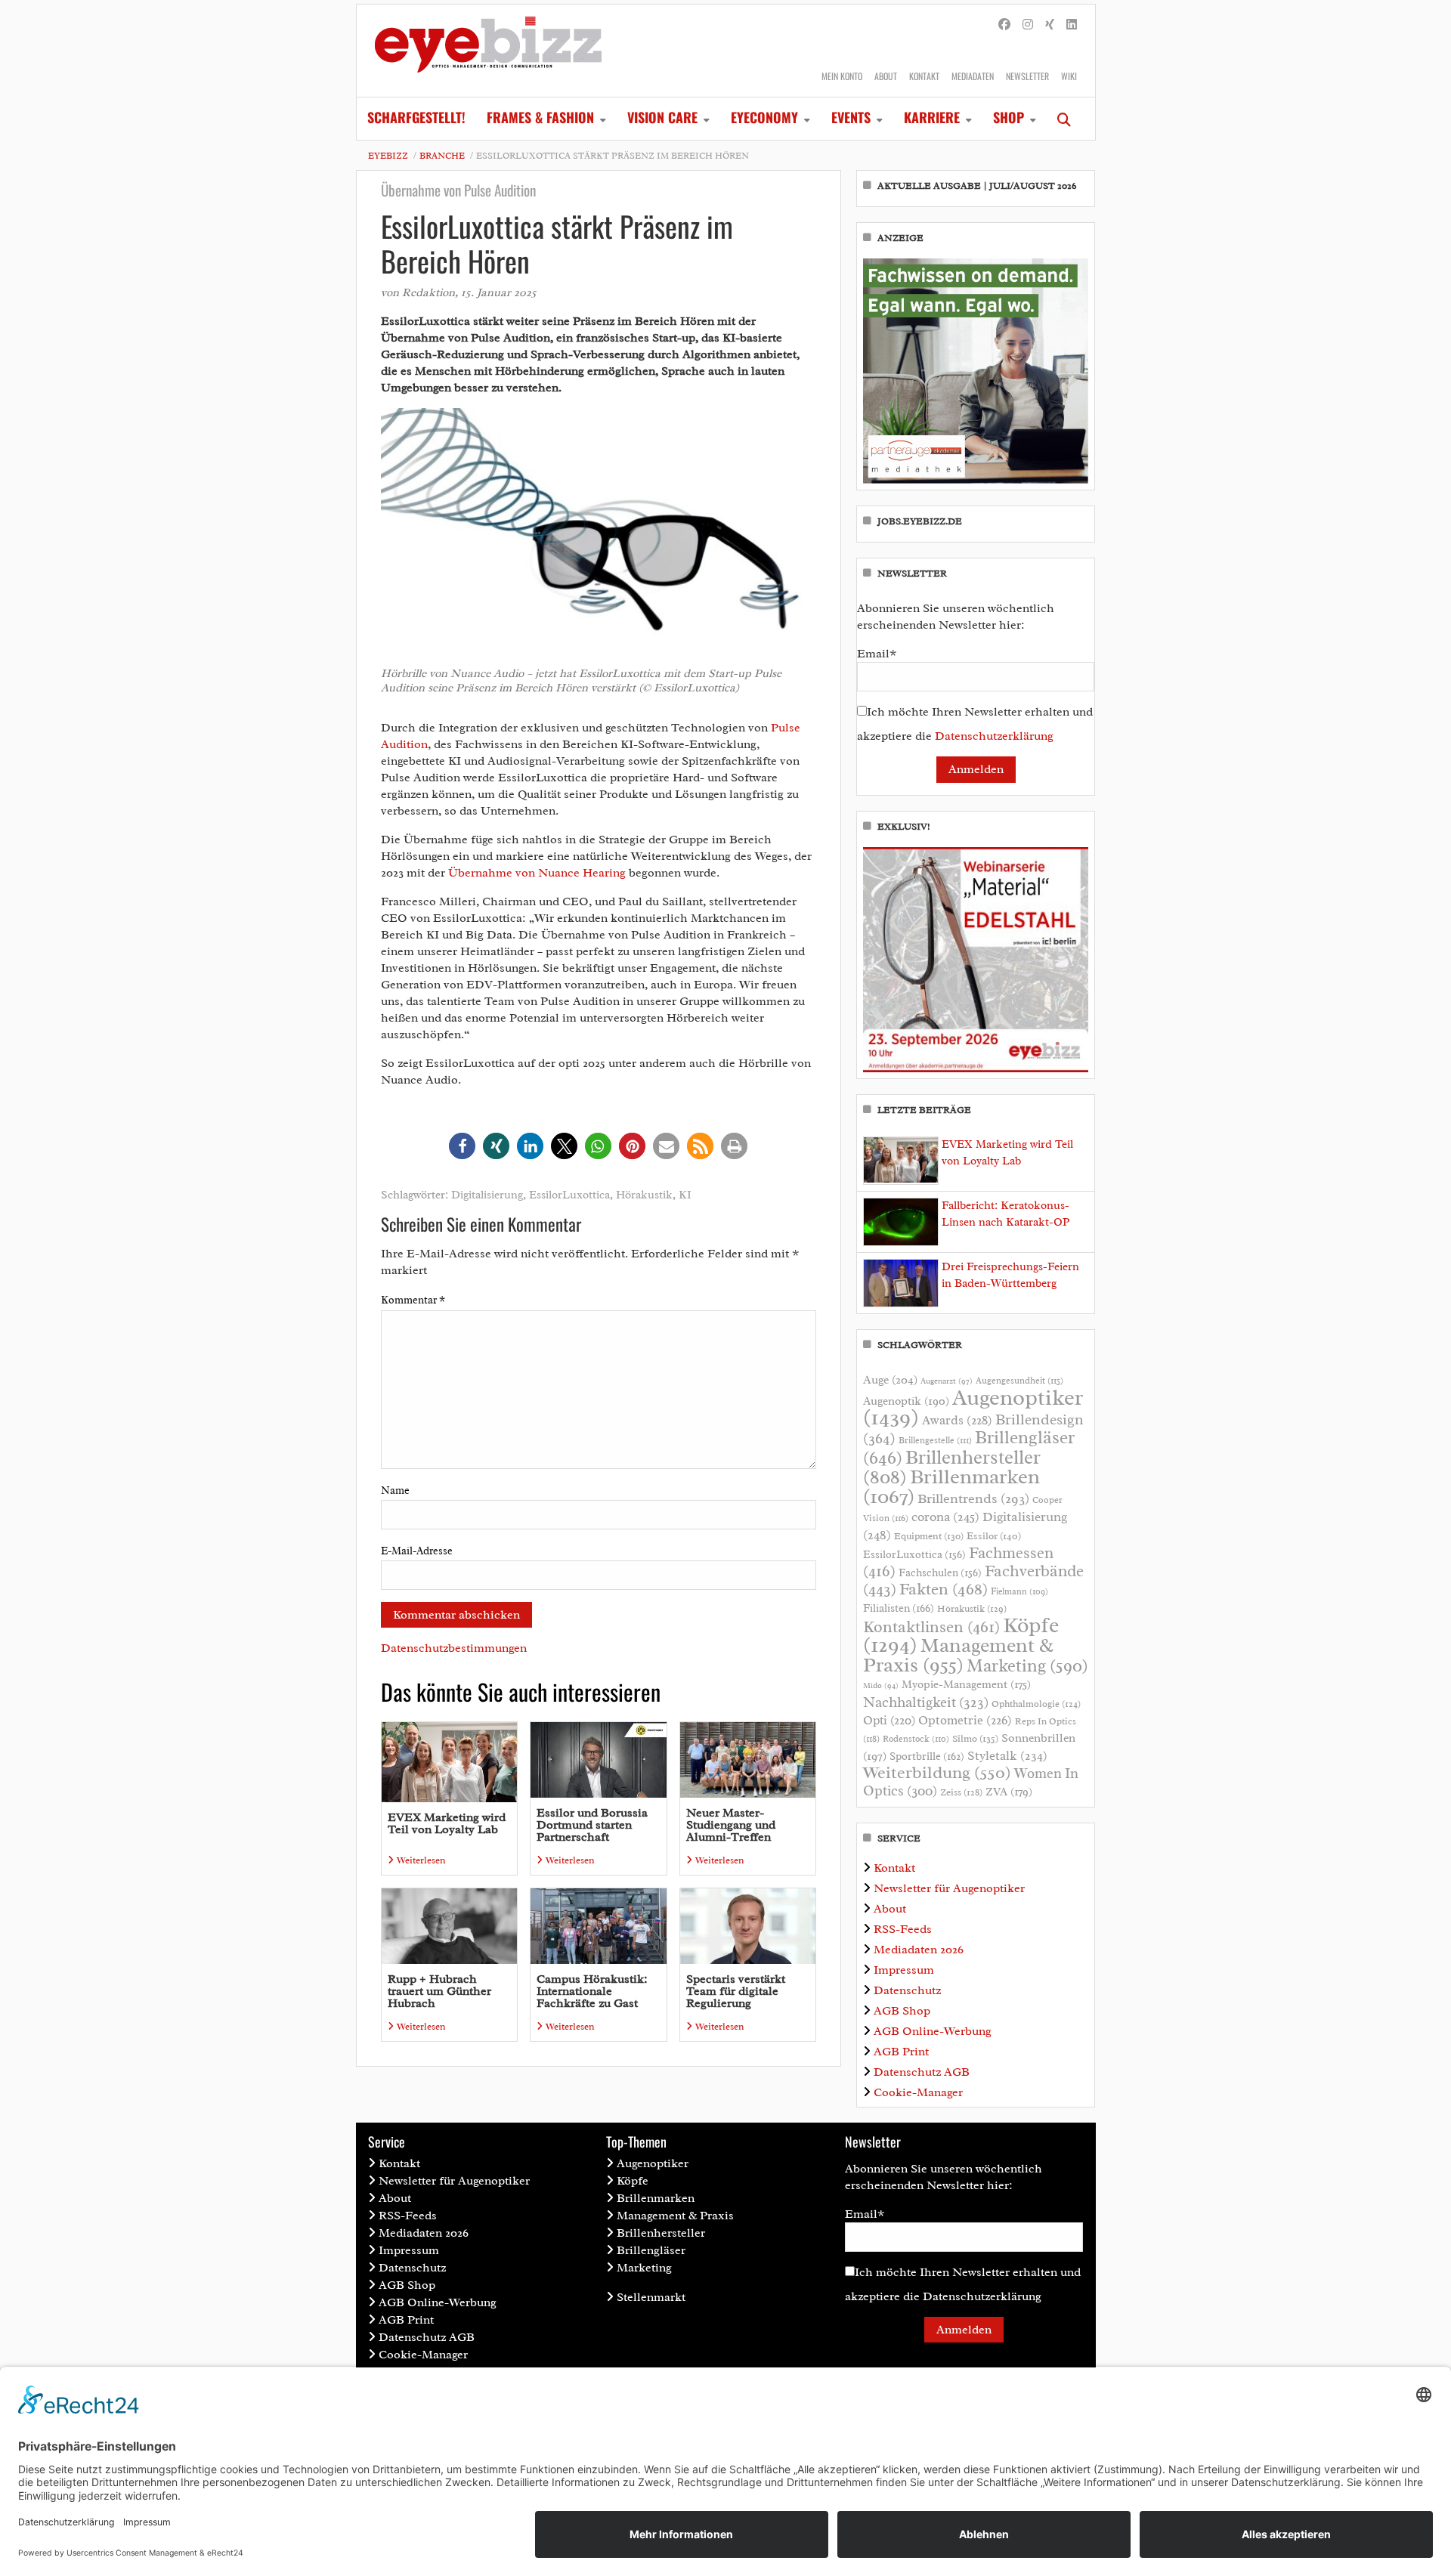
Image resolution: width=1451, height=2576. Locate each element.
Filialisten (899, 1608)
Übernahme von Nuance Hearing (537, 873)
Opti (889, 1720)
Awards (957, 1420)
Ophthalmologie (1036, 1704)
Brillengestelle (935, 1441)
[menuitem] (416, 119)
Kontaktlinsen (931, 1627)
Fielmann (1019, 1591)
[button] (462, 1146)
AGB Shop (902, 2011)
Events (851, 117)
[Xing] (1050, 25)
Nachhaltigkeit (926, 1702)
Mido (881, 1685)
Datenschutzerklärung (994, 736)
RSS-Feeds (903, 1929)
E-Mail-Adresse (417, 1551)
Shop (1009, 117)
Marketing (1027, 1666)
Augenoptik (906, 1401)
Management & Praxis (958, 1655)
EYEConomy (764, 117)
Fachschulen (940, 1573)
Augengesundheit (1019, 1381)
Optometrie (965, 1720)
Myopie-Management (966, 1684)
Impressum (904, 1970)
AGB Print (901, 2052)
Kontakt (924, 76)
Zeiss (961, 1792)
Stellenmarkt (651, 2297)
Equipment (929, 1536)
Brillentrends (973, 1498)
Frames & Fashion (540, 117)
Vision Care (662, 117)
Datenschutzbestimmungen (454, 1648)
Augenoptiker (973, 1407)
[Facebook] (1004, 25)
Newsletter (1027, 76)
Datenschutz (907, 1990)
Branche (442, 156)
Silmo (975, 1738)
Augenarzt (947, 1381)
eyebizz (388, 156)
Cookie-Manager (918, 2092)
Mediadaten (973, 76)
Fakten (944, 1589)
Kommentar (413, 1300)
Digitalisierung (487, 1195)
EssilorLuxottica (569, 1195)
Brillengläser (651, 2250)
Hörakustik (644, 1195)
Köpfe (633, 2181)
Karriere (932, 117)
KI (685, 1195)
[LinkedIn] (1072, 25)
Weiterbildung (937, 1772)
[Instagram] (1028, 25)
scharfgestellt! (416, 117)
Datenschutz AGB (922, 2072)
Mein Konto (842, 76)
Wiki (1069, 76)
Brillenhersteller (661, 2233)
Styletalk (1007, 1756)
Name (395, 1491)
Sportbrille (927, 1756)
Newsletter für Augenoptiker (949, 1888)
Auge (890, 1380)
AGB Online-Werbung (933, 2031)
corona (945, 1517)
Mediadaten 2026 (919, 1950)
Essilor (994, 1536)
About (886, 76)
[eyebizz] (488, 51)
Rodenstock (916, 1739)
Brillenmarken (951, 1486)
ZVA (1009, 1792)
